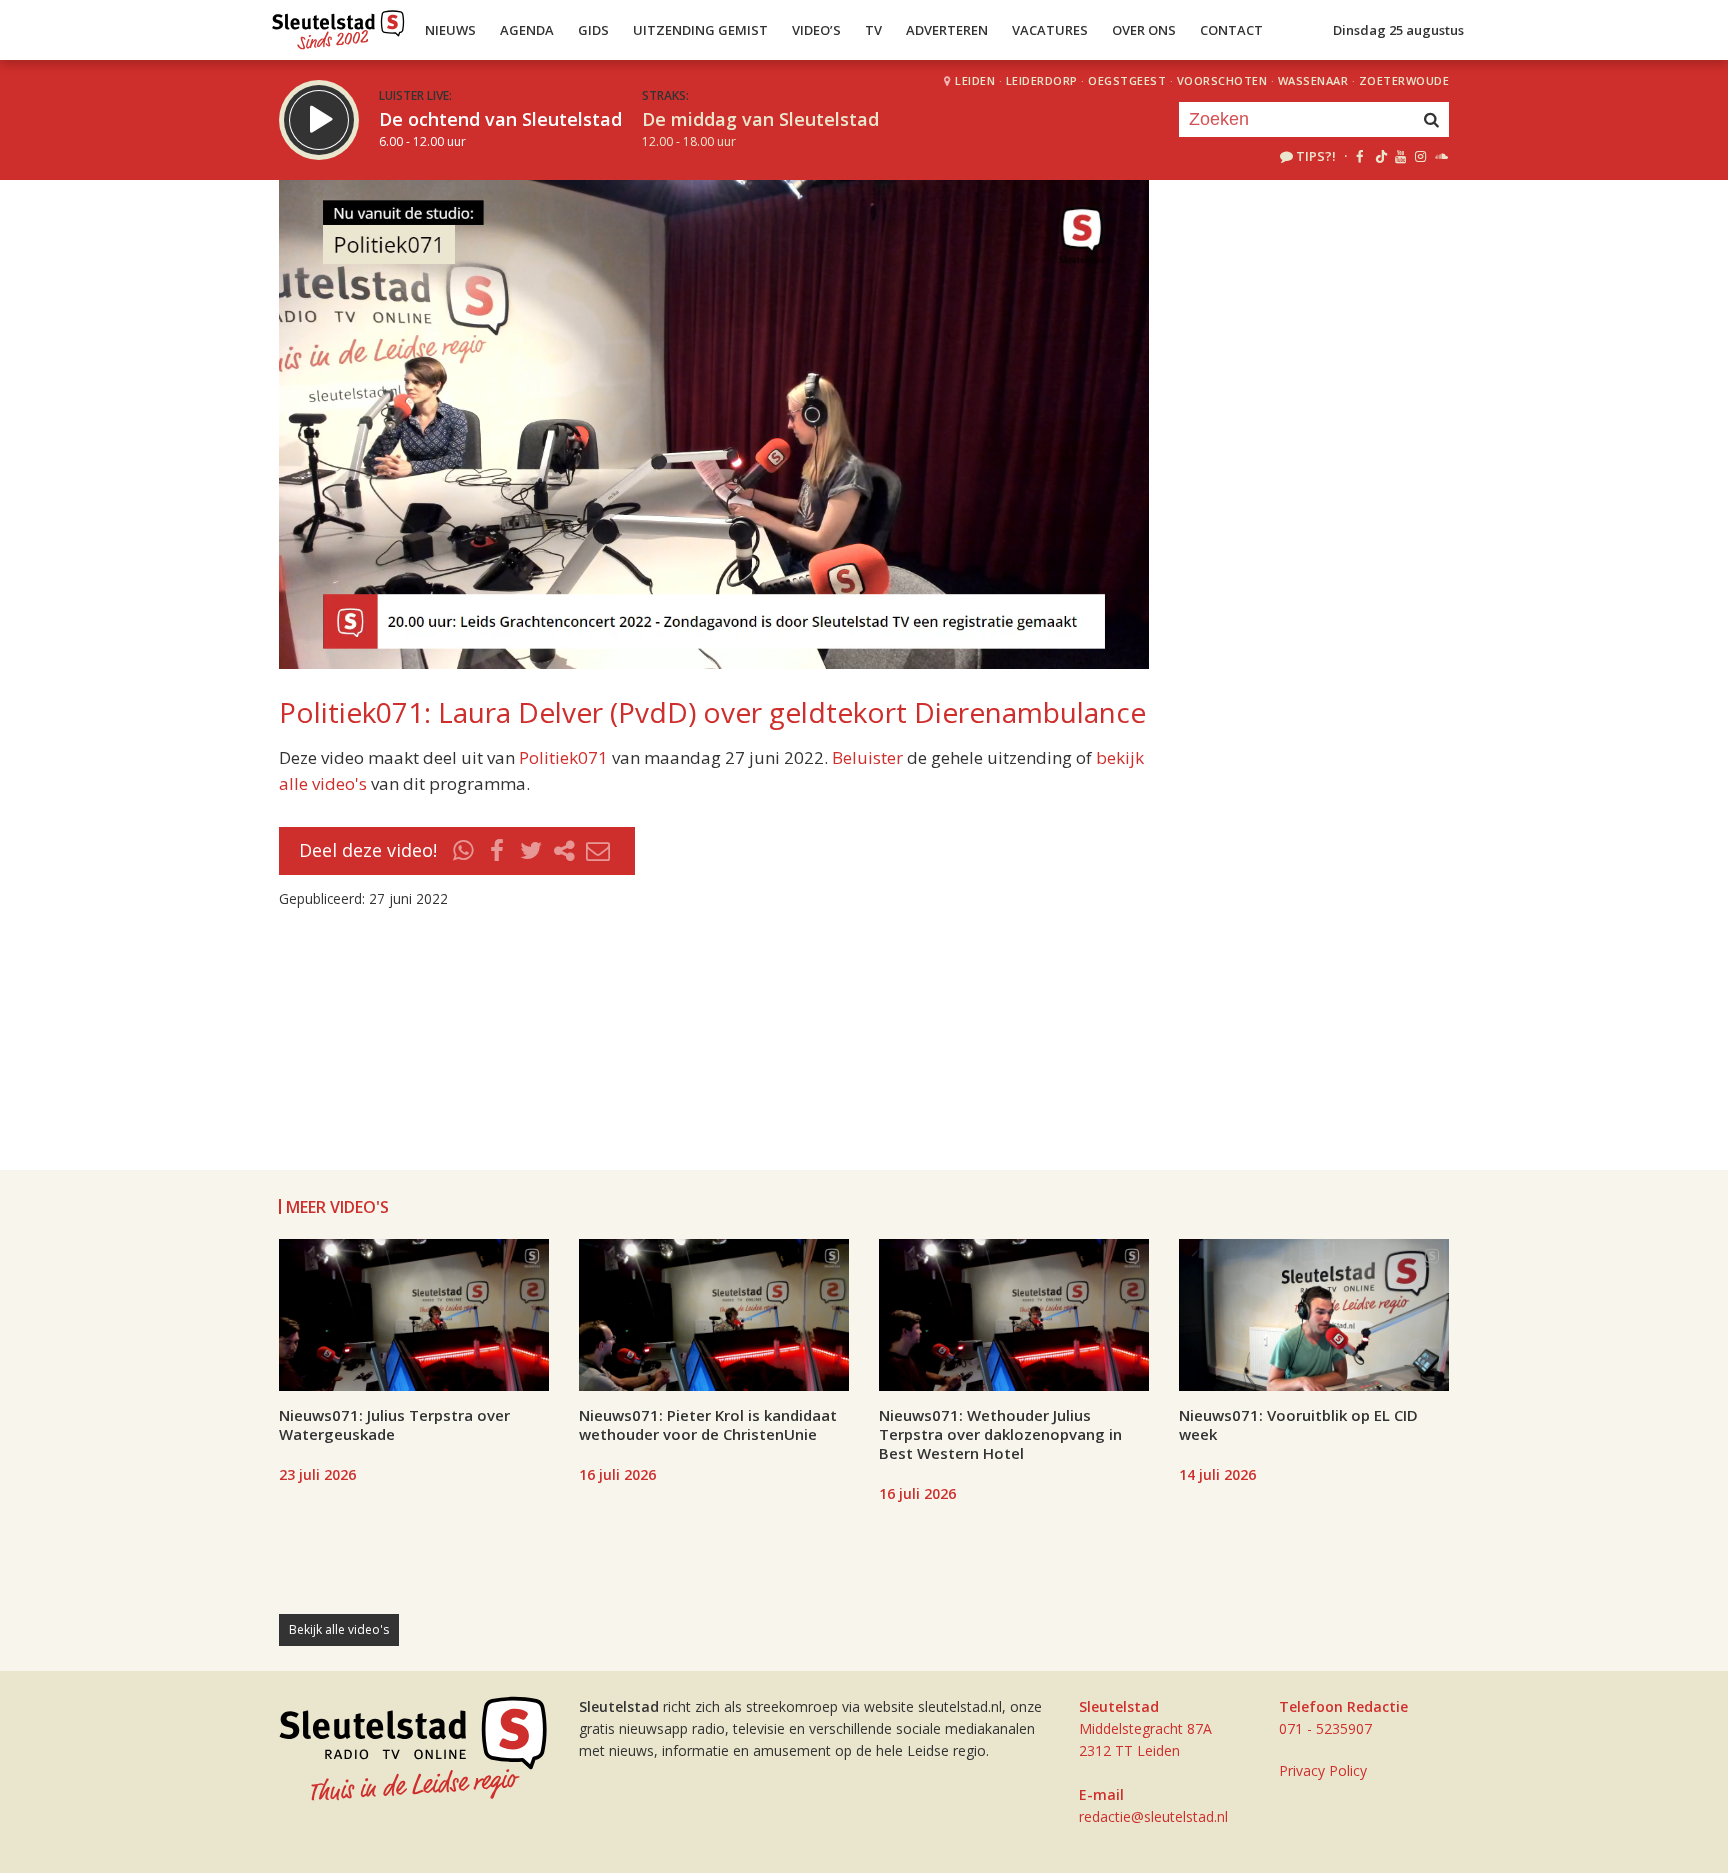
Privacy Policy (1323, 1770)
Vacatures (1050, 30)
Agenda (527, 30)
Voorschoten (1222, 80)
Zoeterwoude (1404, 80)
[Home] (338, 25)
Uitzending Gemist (700, 30)
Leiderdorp (1042, 80)
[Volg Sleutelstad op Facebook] (1359, 156)
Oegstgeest (1127, 80)
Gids (593, 30)
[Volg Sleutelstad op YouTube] (1399, 156)
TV (873, 30)
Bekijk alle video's (339, 1629)
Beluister (867, 757)
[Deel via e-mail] (598, 851)
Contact (1231, 30)
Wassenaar (1313, 80)
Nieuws (450, 30)
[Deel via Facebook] (498, 851)
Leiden (975, 80)
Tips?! (1316, 156)
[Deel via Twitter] (531, 851)
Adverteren (947, 30)
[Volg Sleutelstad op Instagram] (1420, 156)
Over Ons (1144, 30)
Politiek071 (563, 757)
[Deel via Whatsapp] (464, 851)
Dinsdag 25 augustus (1398, 30)
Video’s (816, 30)
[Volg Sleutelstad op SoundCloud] (1440, 156)
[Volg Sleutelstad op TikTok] (1379, 156)
